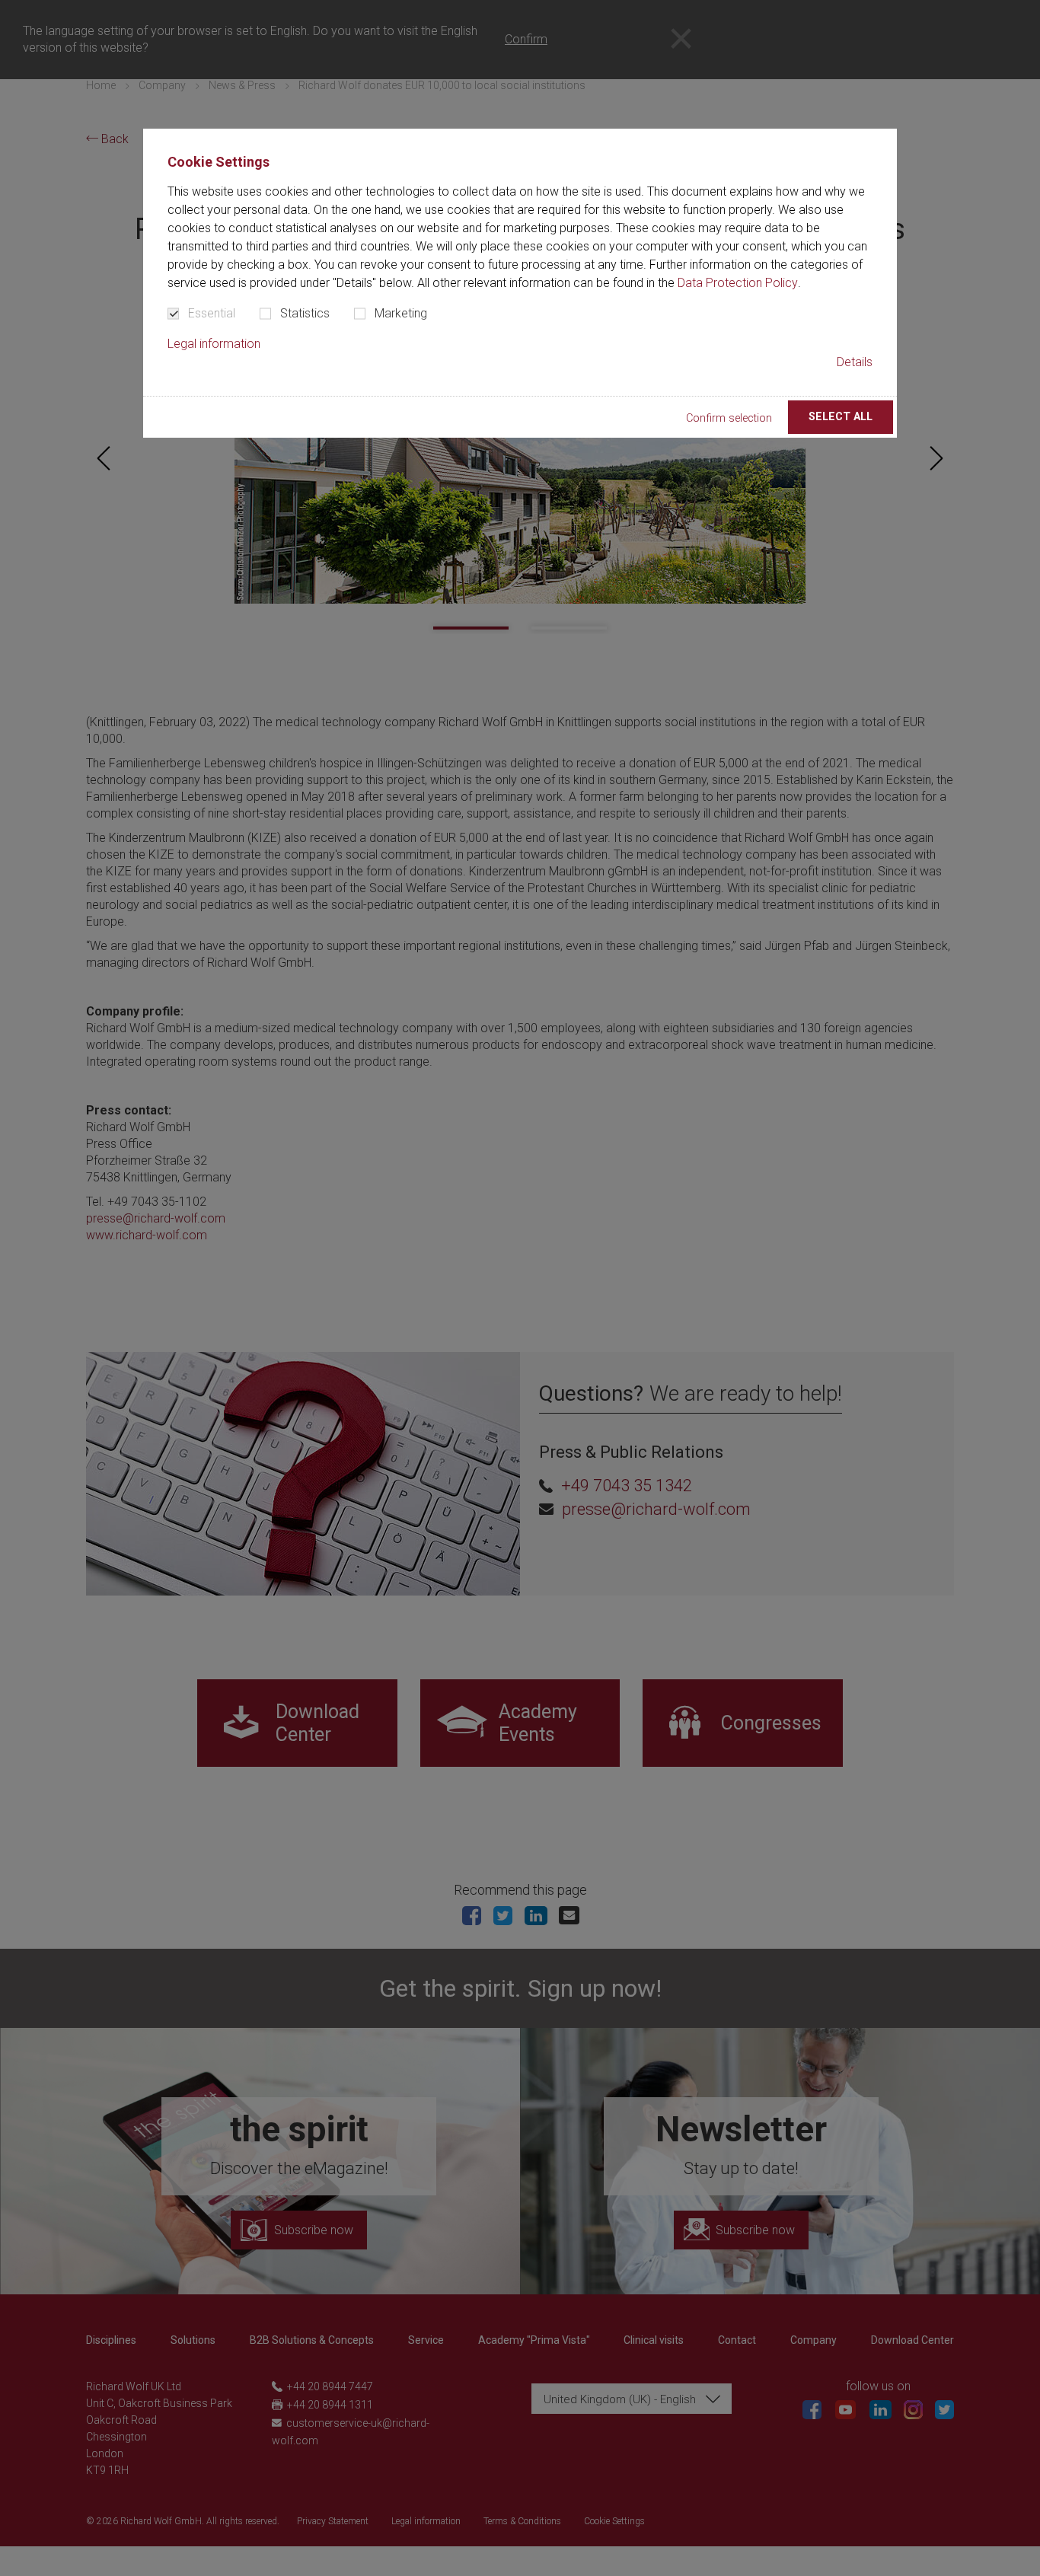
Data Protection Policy (738, 283)
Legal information (214, 344)
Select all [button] (841, 417)
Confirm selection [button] (729, 418)
